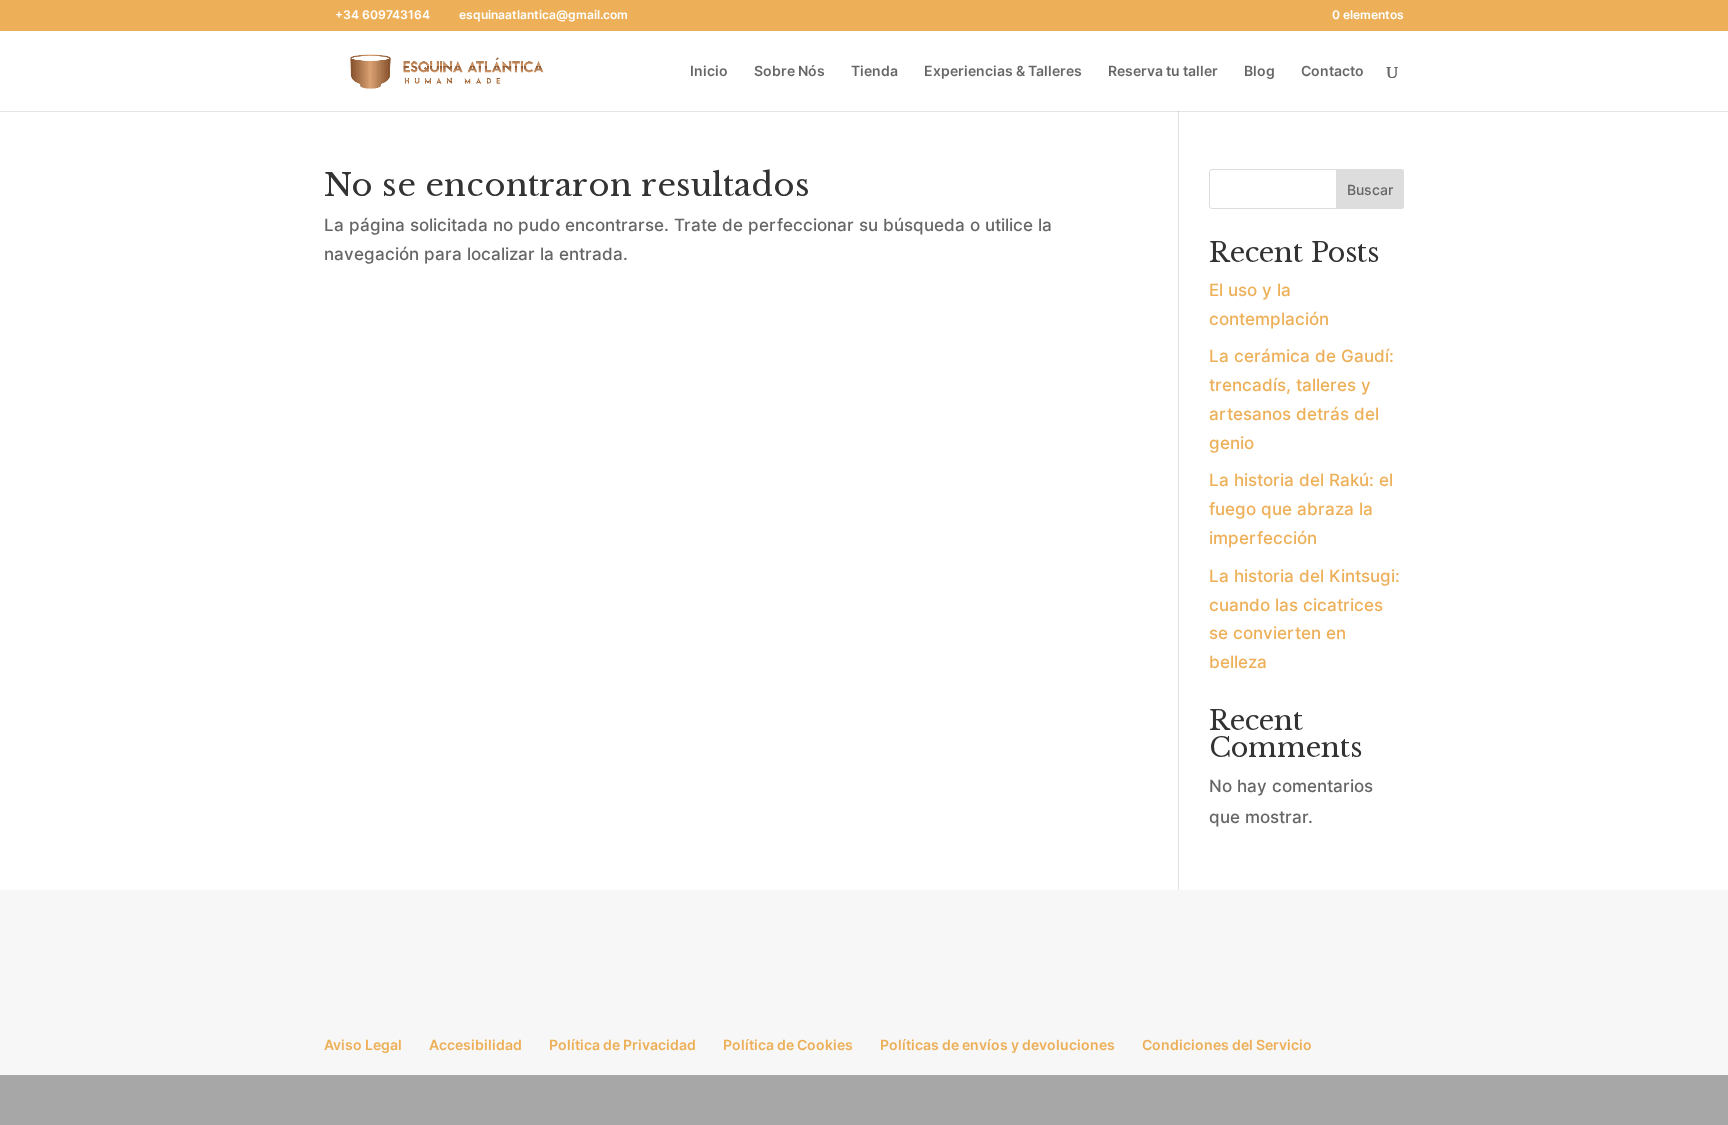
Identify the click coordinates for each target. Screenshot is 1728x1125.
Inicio (709, 71)
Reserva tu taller (1163, 71)
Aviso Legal (363, 1044)
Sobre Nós (789, 71)
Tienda (874, 71)
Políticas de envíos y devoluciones (997, 1044)
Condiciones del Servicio (1227, 1044)
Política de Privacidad (622, 1044)
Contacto (1332, 71)
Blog (1259, 71)
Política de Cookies (788, 1044)
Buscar (1370, 189)
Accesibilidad (475, 1044)
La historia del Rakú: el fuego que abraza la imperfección (1301, 509)
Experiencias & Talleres (1003, 71)
